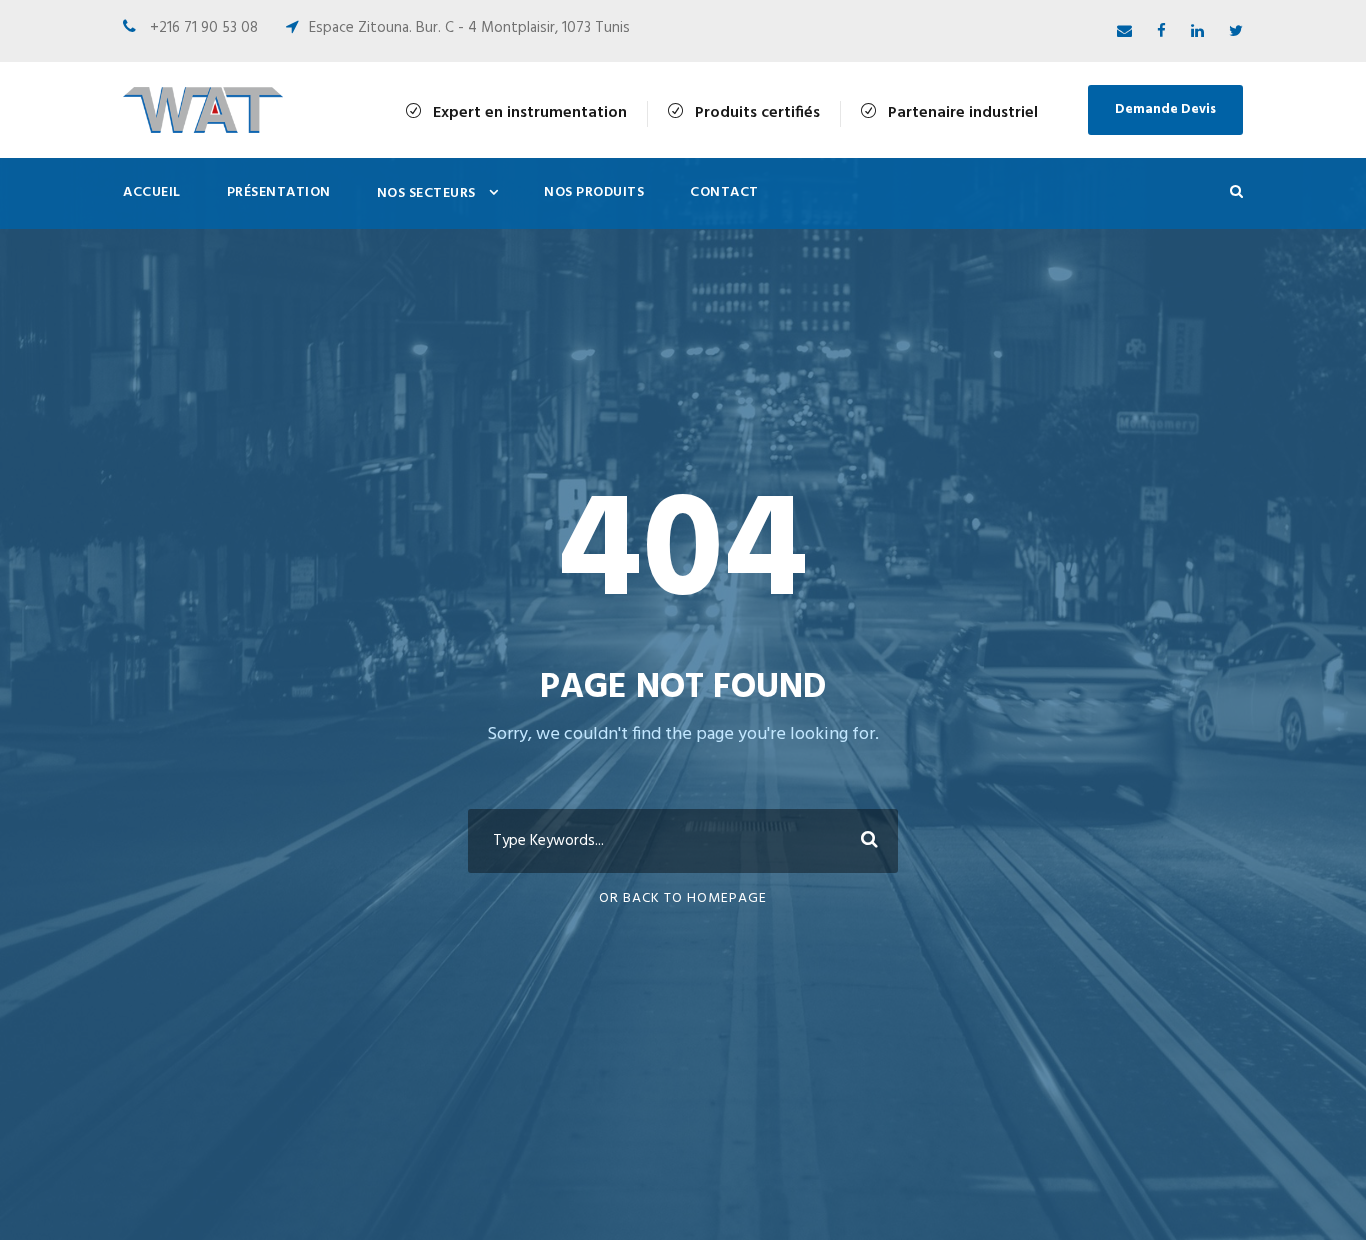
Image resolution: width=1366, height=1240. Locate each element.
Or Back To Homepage (683, 898)
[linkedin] (1197, 32)
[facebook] (1161, 32)
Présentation (279, 192)
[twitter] (1236, 32)
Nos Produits (594, 192)
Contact (724, 192)
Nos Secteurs (426, 193)
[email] (1124, 32)
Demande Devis (1165, 109)
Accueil (152, 192)
